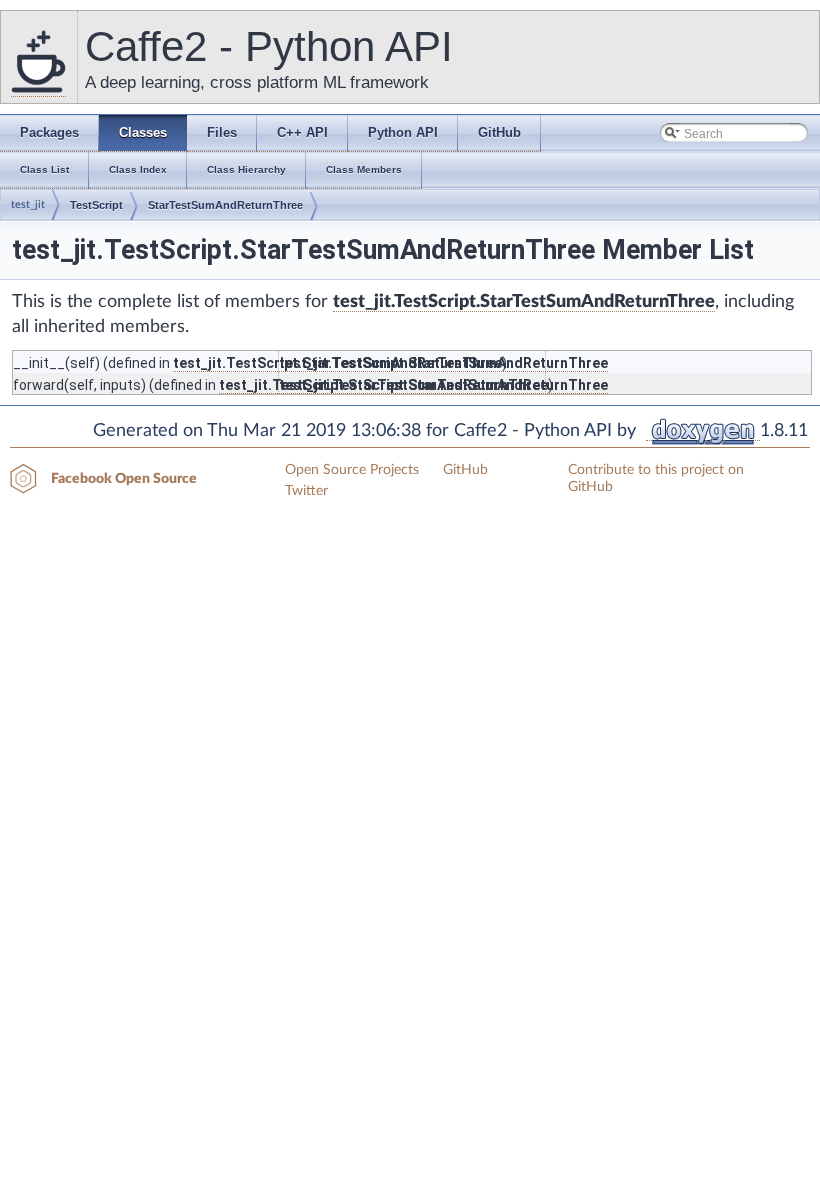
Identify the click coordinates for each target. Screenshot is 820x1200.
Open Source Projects (352, 470)
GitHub (465, 470)
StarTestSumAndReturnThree (225, 205)
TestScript (96, 205)
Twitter (306, 491)
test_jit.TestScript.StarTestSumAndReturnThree (524, 302)
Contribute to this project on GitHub (656, 478)
